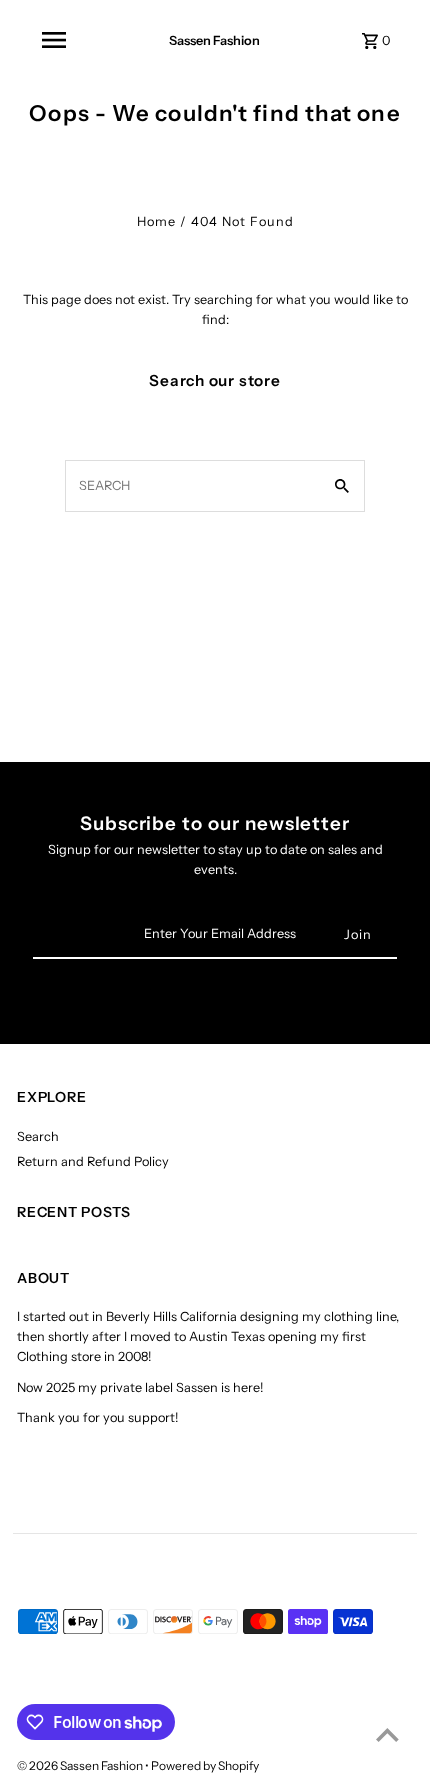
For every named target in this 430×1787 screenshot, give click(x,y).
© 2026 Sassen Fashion (81, 1765)
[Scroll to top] (387, 1734)
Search (38, 1136)
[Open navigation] (54, 40)
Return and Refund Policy (93, 1161)
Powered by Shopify (205, 1765)
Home (156, 221)
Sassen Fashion (214, 40)
